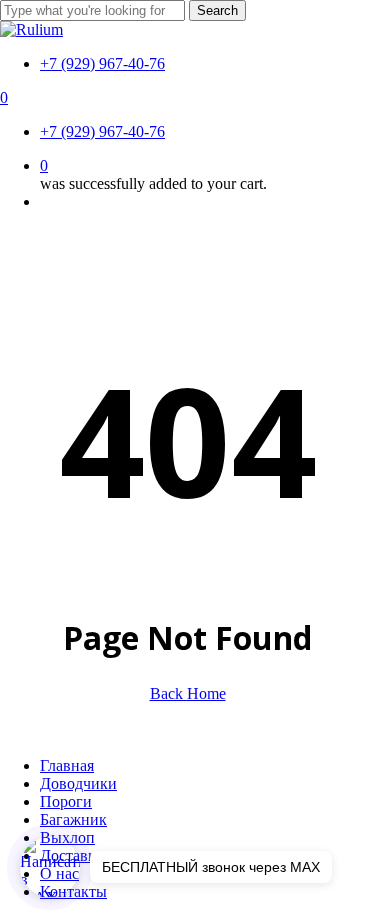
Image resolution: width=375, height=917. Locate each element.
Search (217, 10)
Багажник (73, 819)
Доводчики (78, 783)
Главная (67, 765)
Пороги (66, 801)
